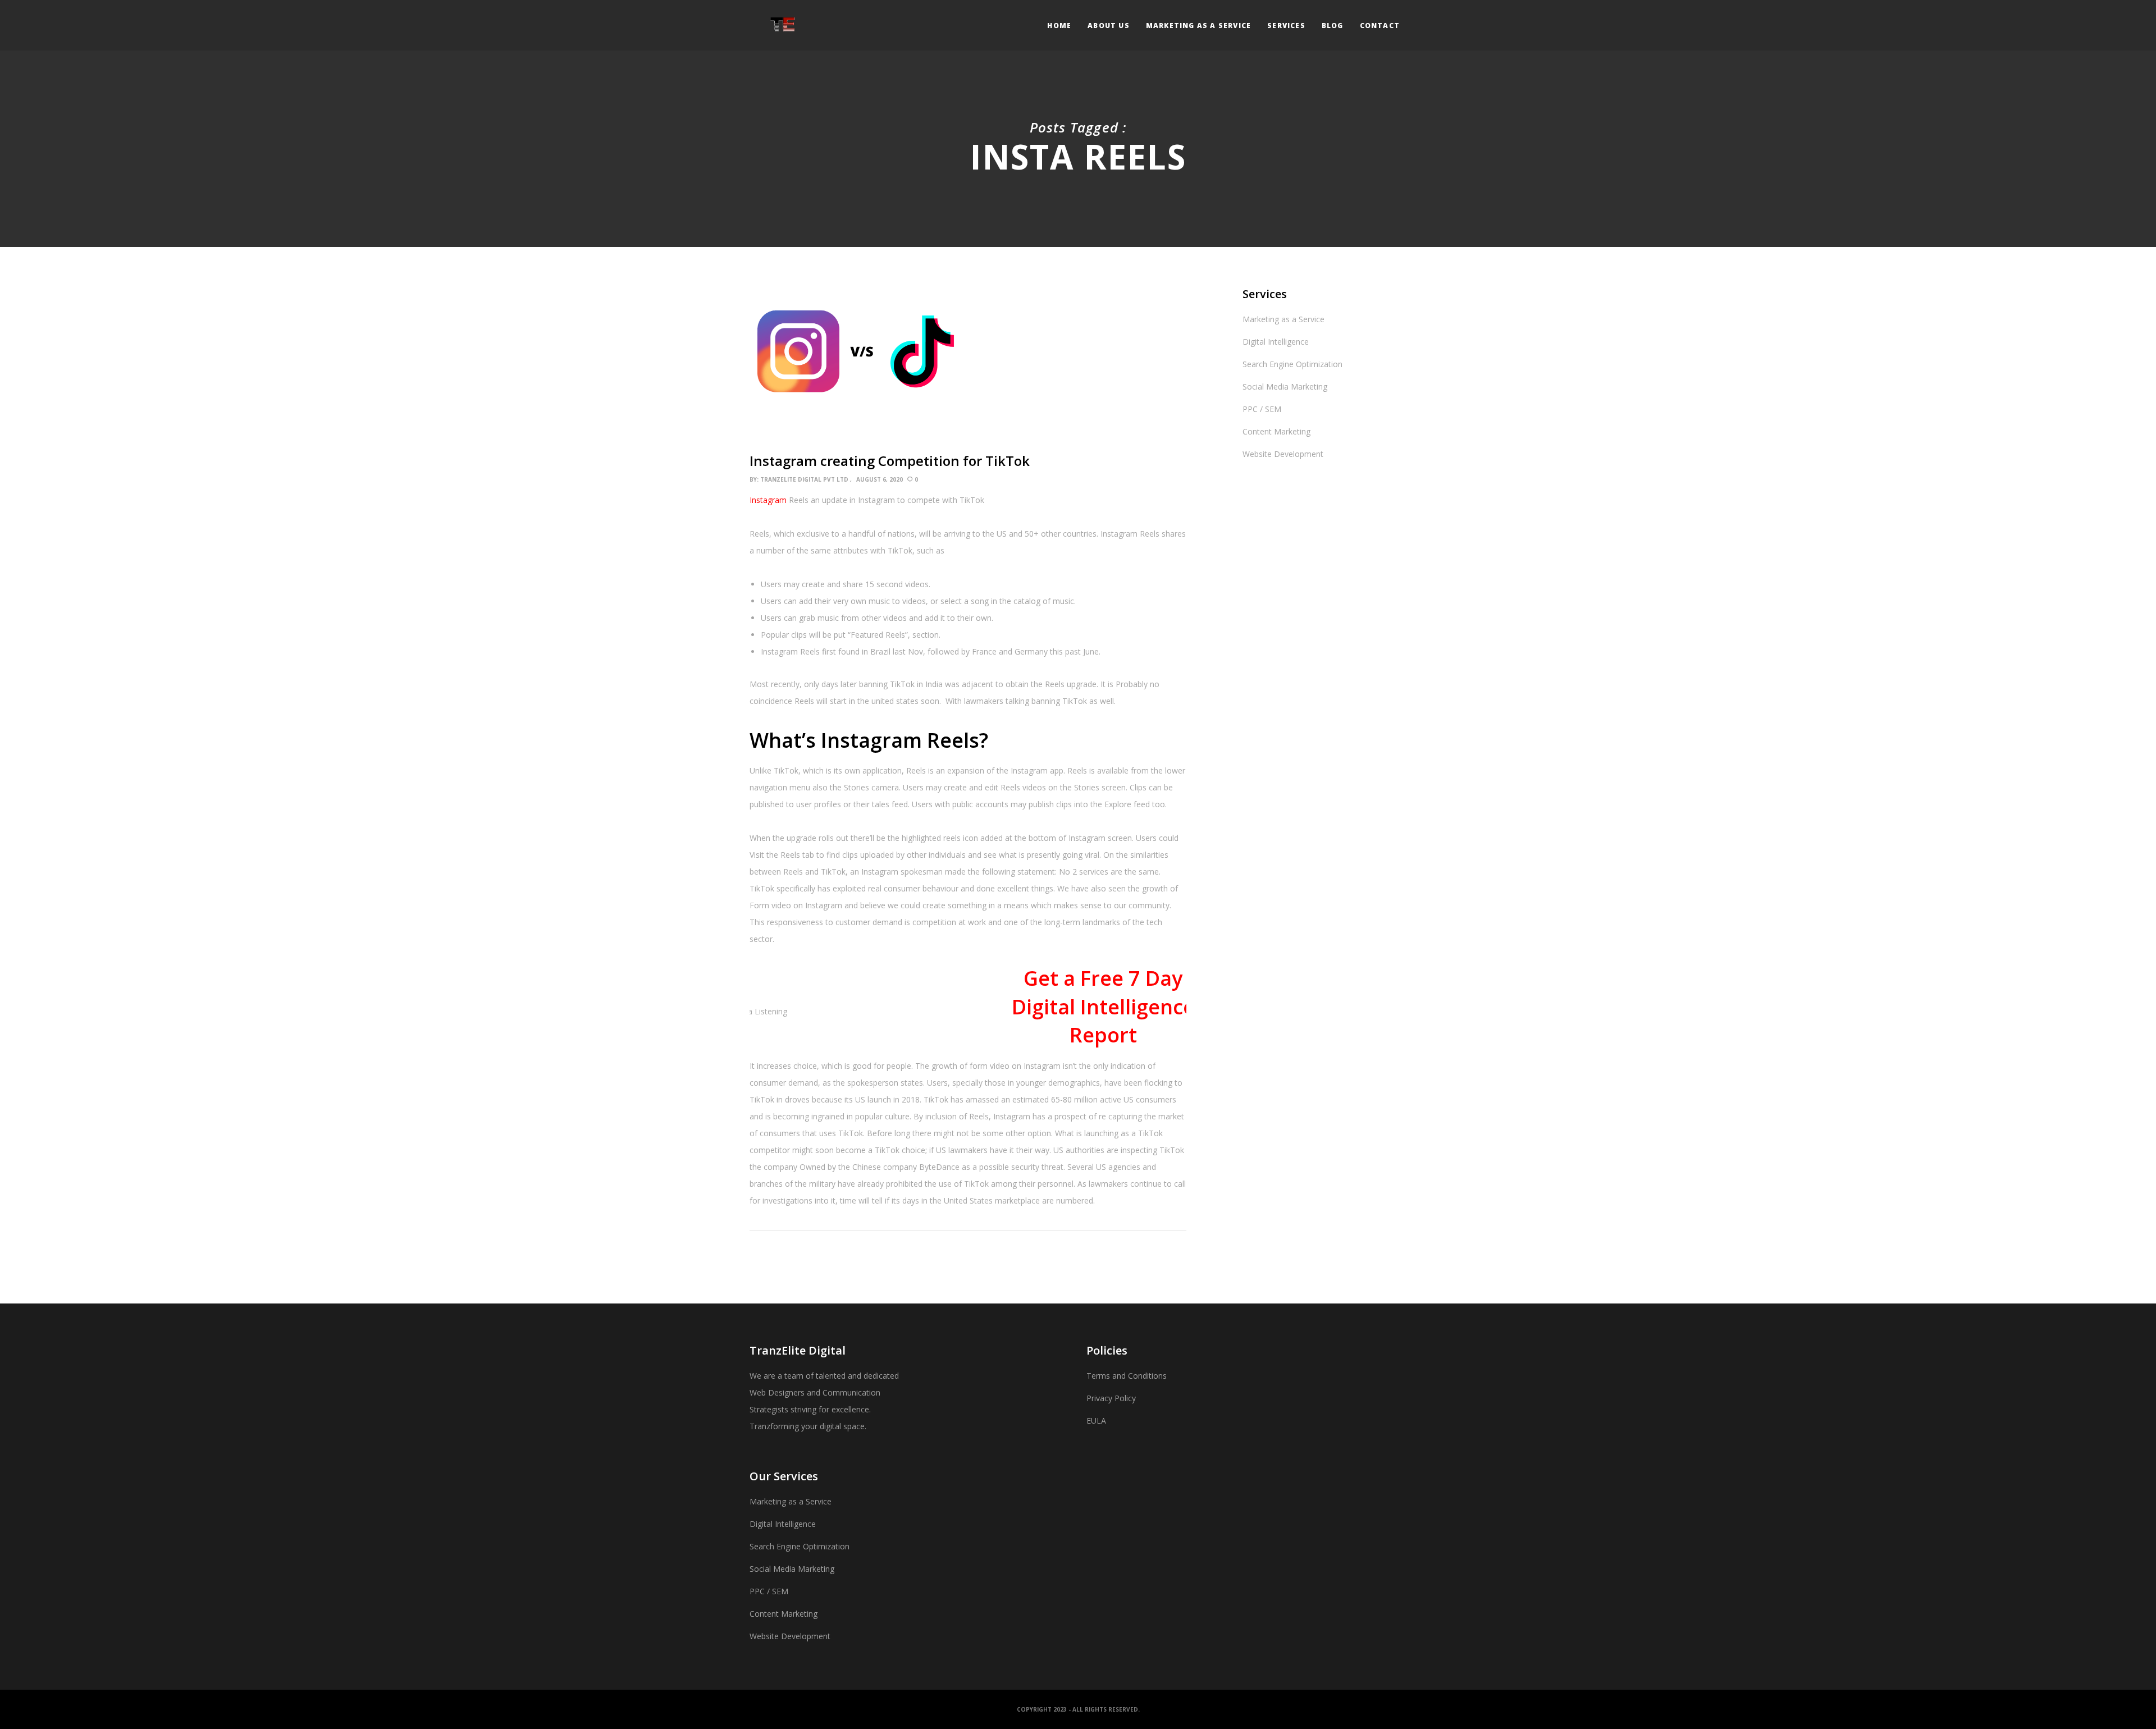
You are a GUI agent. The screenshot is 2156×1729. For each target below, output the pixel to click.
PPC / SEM (1262, 409)
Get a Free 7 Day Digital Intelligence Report (1103, 1007)
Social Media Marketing (1285, 386)
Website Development (1283, 454)
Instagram (769, 500)
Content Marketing (1276, 431)
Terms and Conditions (1127, 1376)
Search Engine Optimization (1292, 364)
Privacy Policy (1111, 1398)
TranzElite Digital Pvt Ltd (804, 479)
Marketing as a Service (1283, 319)
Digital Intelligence (1276, 342)
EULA (1096, 1421)
